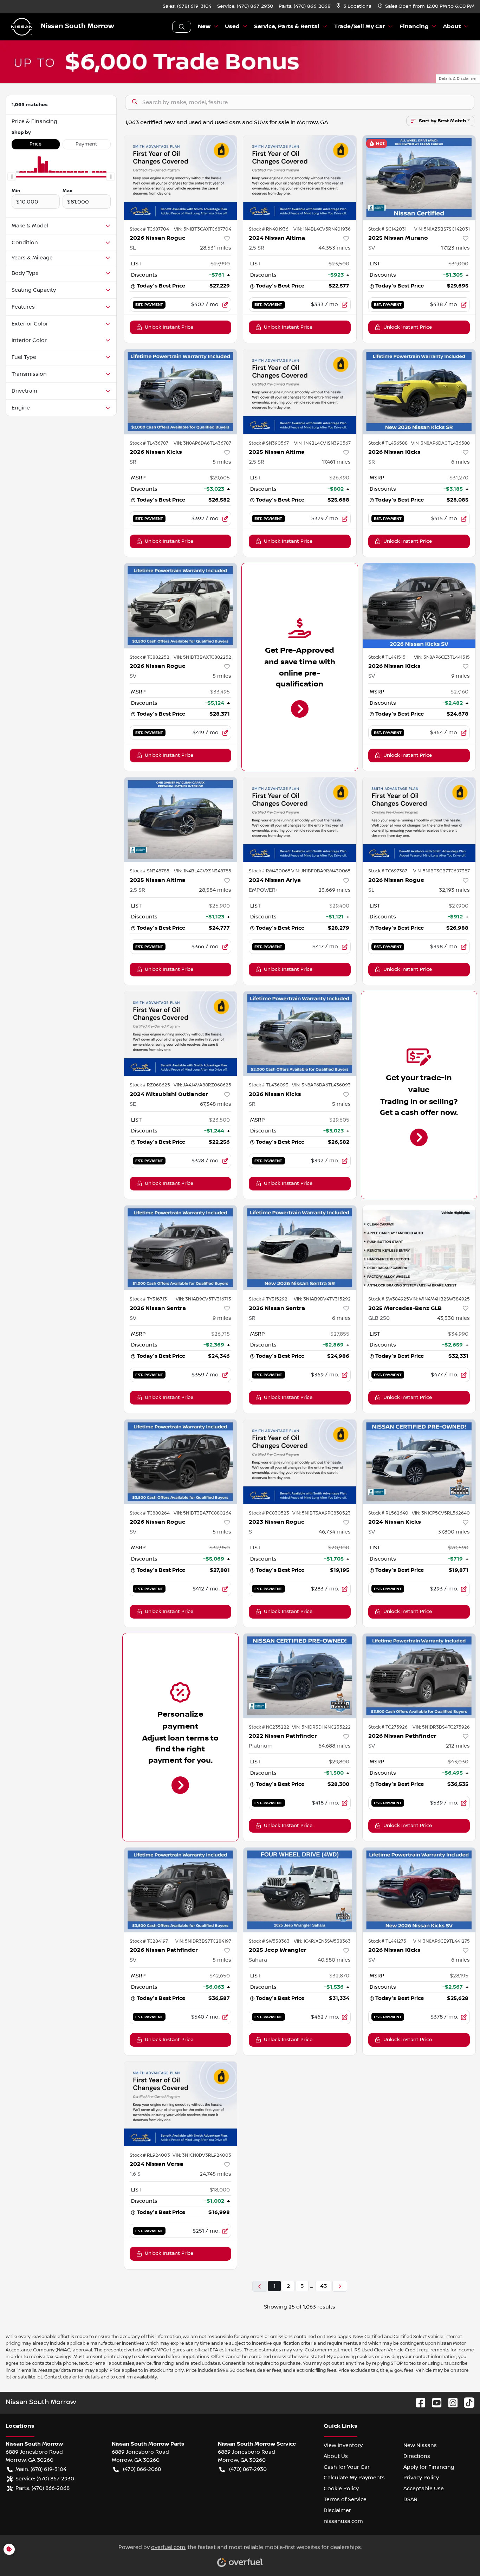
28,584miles (215, 890)
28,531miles (216, 248)
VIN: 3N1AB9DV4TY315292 (322, 1299)
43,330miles (453, 1318)
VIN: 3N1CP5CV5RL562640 (441, 1513)
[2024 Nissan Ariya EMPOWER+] (300, 819)
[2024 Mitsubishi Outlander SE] (181, 1034)
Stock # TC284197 (149, 1941)
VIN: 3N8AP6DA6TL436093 (321, 1085)
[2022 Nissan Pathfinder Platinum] (300, 1676)
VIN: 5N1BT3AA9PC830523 (322, 1513)
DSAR (410, 2499)
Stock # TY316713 (148, 1299)
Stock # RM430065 (270, 871)
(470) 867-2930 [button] (248, 2469)
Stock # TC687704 (149, 229)
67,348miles (216, 1104)
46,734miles (335, 1532)
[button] (354, 7)
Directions (417, 2456)
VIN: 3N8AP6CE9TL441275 (442, 1941)
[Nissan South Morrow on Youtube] (434, 2403)
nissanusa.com (343, 2521)
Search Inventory (182, 27)
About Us (336, 2456)
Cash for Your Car (347, 2467)
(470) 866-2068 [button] (142, 2469)
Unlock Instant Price (169, 327)
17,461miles (336, 462)
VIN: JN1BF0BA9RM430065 (321, 871)
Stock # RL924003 (150, 2155)
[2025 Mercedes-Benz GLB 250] (419, 1248)
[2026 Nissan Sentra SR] (300, 1248)
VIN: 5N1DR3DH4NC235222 (321, 1727)
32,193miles (454, 890)
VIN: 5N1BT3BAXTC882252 (202, 657)
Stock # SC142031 (387, 229)
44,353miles (335, 248)
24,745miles (215, 2174)
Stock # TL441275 (387, 1941)
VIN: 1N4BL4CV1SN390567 (322, 443)
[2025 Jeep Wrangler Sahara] (300, 1890)
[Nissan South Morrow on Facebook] (418, 2403)
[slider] (12, 177)
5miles (222, 462)
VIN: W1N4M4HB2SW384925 (440, 1299)
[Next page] (340, 2286)
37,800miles (454, 1532)
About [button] (452, 27)
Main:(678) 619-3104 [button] (41, 2469)
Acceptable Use (424, 2488)
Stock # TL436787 (149, 443)
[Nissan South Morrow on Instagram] (450, 2403)
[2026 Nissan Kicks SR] (181, 391)
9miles (460, 676)
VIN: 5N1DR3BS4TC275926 (441, 1727)
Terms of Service (345, 2499)
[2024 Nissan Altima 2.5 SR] (300, 178)
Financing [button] (414, 27)
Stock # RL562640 (388, 1513)
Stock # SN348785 (150, 871)
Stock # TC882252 (150, 657)
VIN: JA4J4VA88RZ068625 (202, 1085)
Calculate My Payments (354, 2478)
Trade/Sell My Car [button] (360, 27)
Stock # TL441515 (387, 657)
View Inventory (343, 2445)
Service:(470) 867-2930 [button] (45, 2479)
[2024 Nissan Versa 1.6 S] (181, 2104)
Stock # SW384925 (389, 1299)
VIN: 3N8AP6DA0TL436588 (440, 443)
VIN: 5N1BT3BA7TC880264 (202, 1513)
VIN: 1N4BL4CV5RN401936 (322, 229)
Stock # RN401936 (269, 229)
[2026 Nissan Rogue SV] (181, 605)
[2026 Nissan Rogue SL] (181, 178)
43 (323, 2286)
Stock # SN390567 (269, 443)
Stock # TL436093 (269, 1085)
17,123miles (455, 248)
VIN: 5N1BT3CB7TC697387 (442, 871)
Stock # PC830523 (269, 1513)
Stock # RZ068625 (150, 1085)
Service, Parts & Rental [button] (287, 27)
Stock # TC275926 (388, 1727)
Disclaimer (337, 2510)
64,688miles (335, 1746)
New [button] (204, 27)
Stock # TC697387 (388, 871)
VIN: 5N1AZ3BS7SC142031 (442, 229)
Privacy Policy (421, 2478)
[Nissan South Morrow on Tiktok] (466, 2403)
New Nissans (420, 2445)
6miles (460, 462)
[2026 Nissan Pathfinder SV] (419, 1676)
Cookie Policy (341, 2488)
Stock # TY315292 (268, 1299)
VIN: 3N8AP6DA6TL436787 (202, 443)
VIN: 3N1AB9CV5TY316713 (203, 1299)
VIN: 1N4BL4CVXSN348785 (203, 871)
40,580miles (334, 1960)
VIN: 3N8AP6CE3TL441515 (442, 657)
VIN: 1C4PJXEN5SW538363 (322, 1941)
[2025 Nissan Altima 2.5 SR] (300, 391)
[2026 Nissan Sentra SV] (181, 1248)
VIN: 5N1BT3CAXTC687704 (203, 229)
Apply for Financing (429, 2467)
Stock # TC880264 (150, 1513)
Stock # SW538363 (269, 1941)
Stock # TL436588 (388, 443)
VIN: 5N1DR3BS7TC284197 (203, 1941)
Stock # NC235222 (269, 1727)
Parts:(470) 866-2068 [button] (43, 2488)
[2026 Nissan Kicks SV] (419, 605)
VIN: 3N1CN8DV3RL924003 (202, 2155)
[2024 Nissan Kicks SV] (419, 1462)
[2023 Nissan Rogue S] (300, 1462)
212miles (458, 1746)
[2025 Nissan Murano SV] (419, 178)
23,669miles (335, 890)
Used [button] (232, 27)
